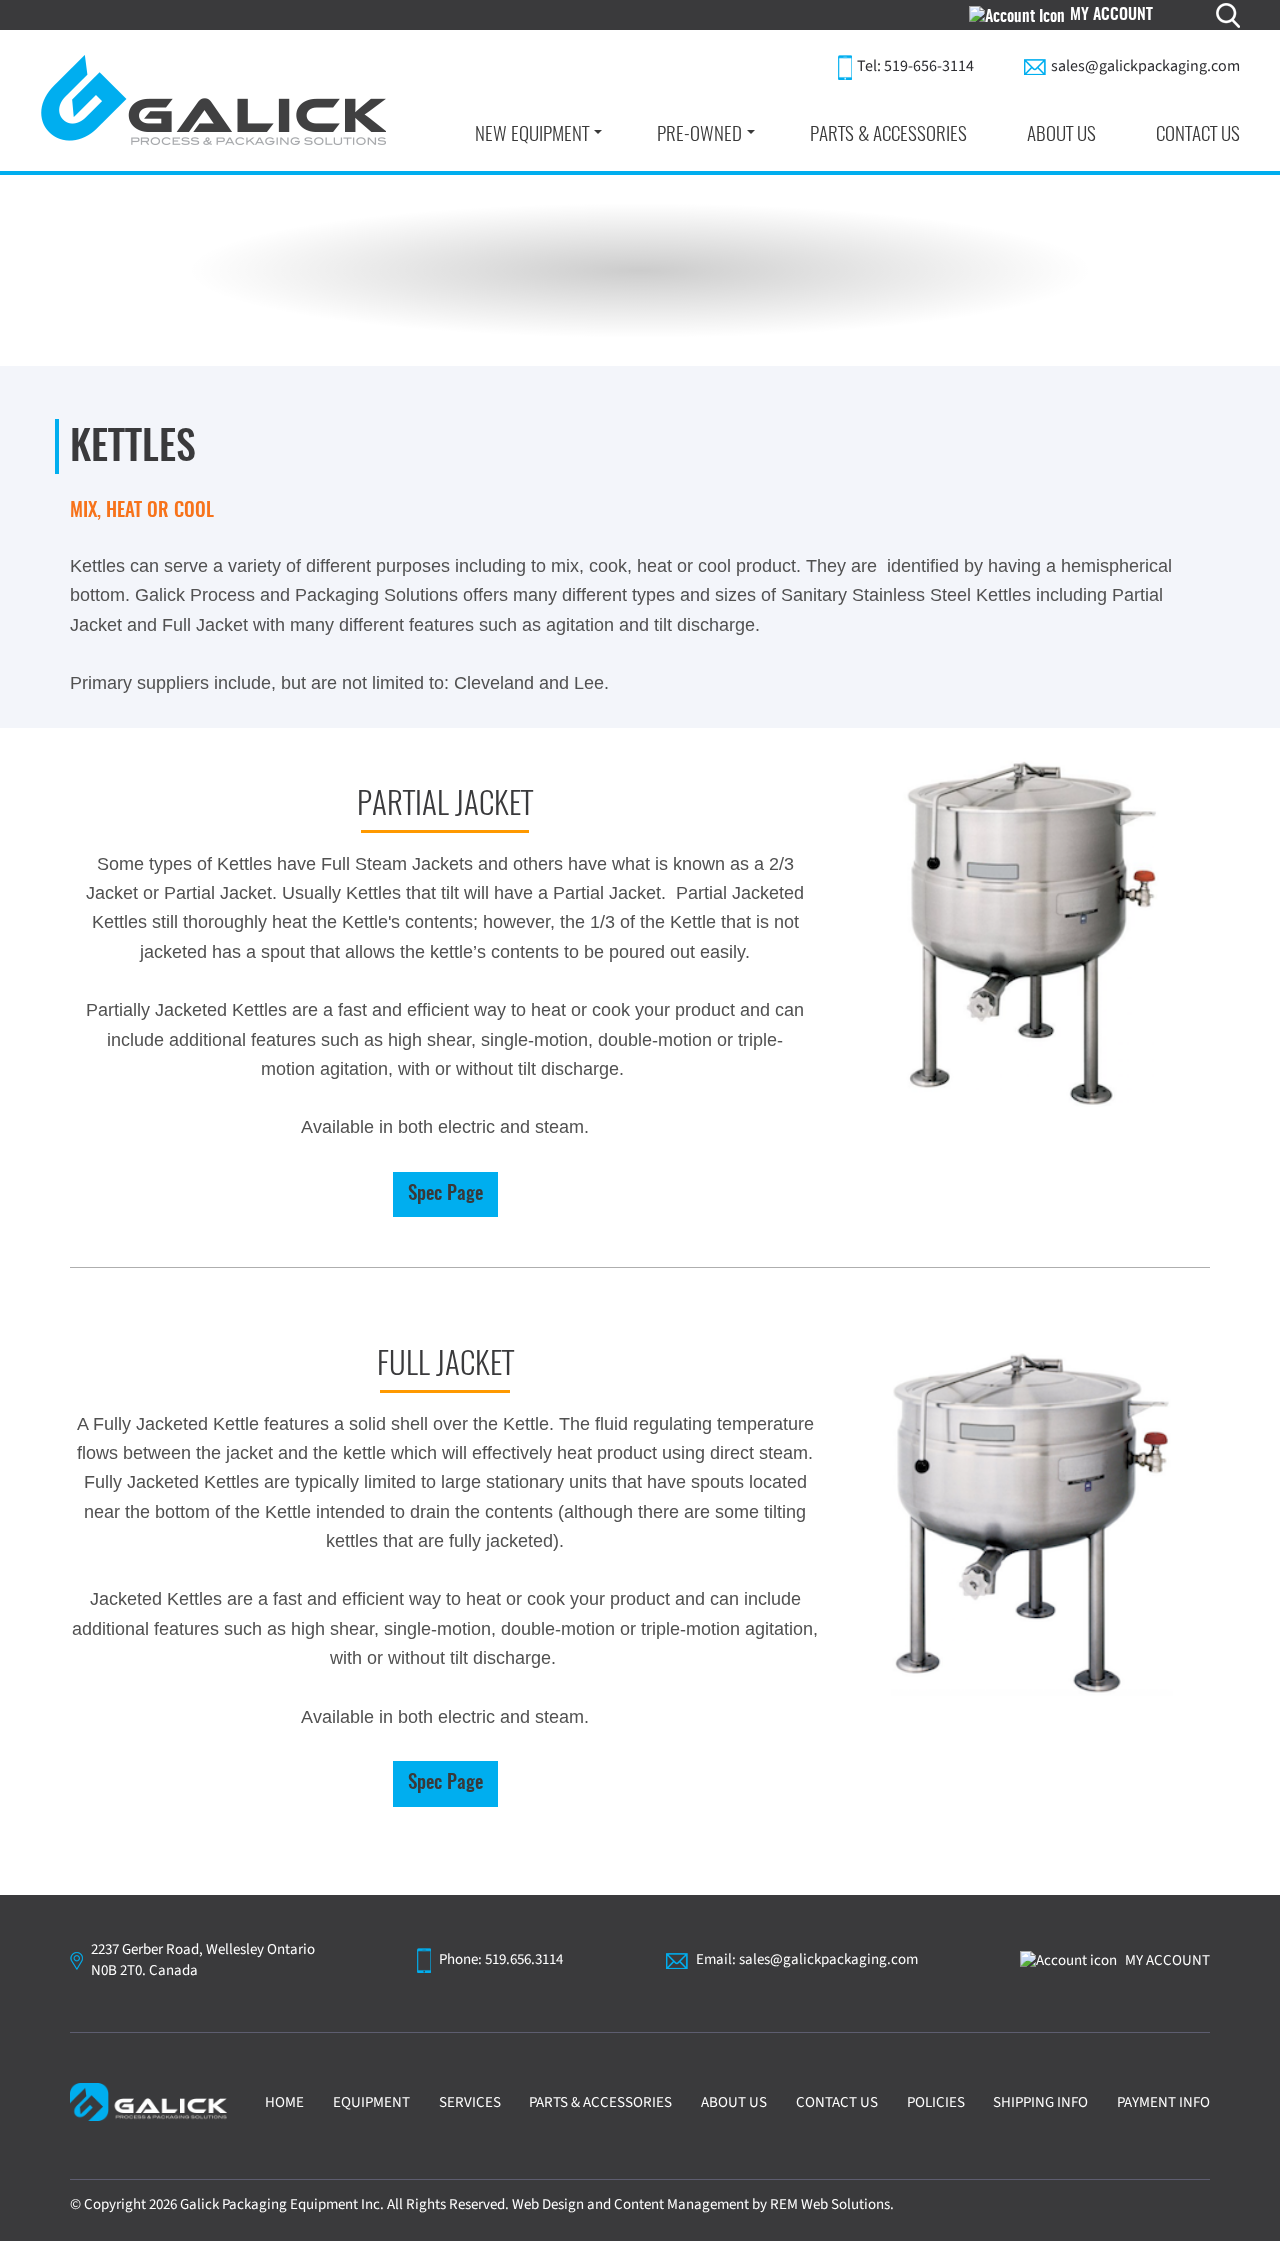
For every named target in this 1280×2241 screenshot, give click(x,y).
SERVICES (470, 2103)
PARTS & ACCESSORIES (888, 133)
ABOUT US (1061, 133)
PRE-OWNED (699, 133)
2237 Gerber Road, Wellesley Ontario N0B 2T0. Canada (203, 1960)
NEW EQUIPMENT (532, 133)
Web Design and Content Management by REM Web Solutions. (703, 2205)
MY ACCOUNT (1111, 15)
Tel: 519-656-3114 (915, 66)
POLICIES (936, 2103)
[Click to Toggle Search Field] (1228, 15)
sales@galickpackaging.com (1145, 66)
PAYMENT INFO (1163, 2103)
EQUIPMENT (371, 2103)
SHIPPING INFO (1040, 2103)
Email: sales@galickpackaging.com (807, 1960)
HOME (284, 2103)
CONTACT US (1198, 133)
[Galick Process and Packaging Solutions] (213, 100)
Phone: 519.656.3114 (501, 1959)
